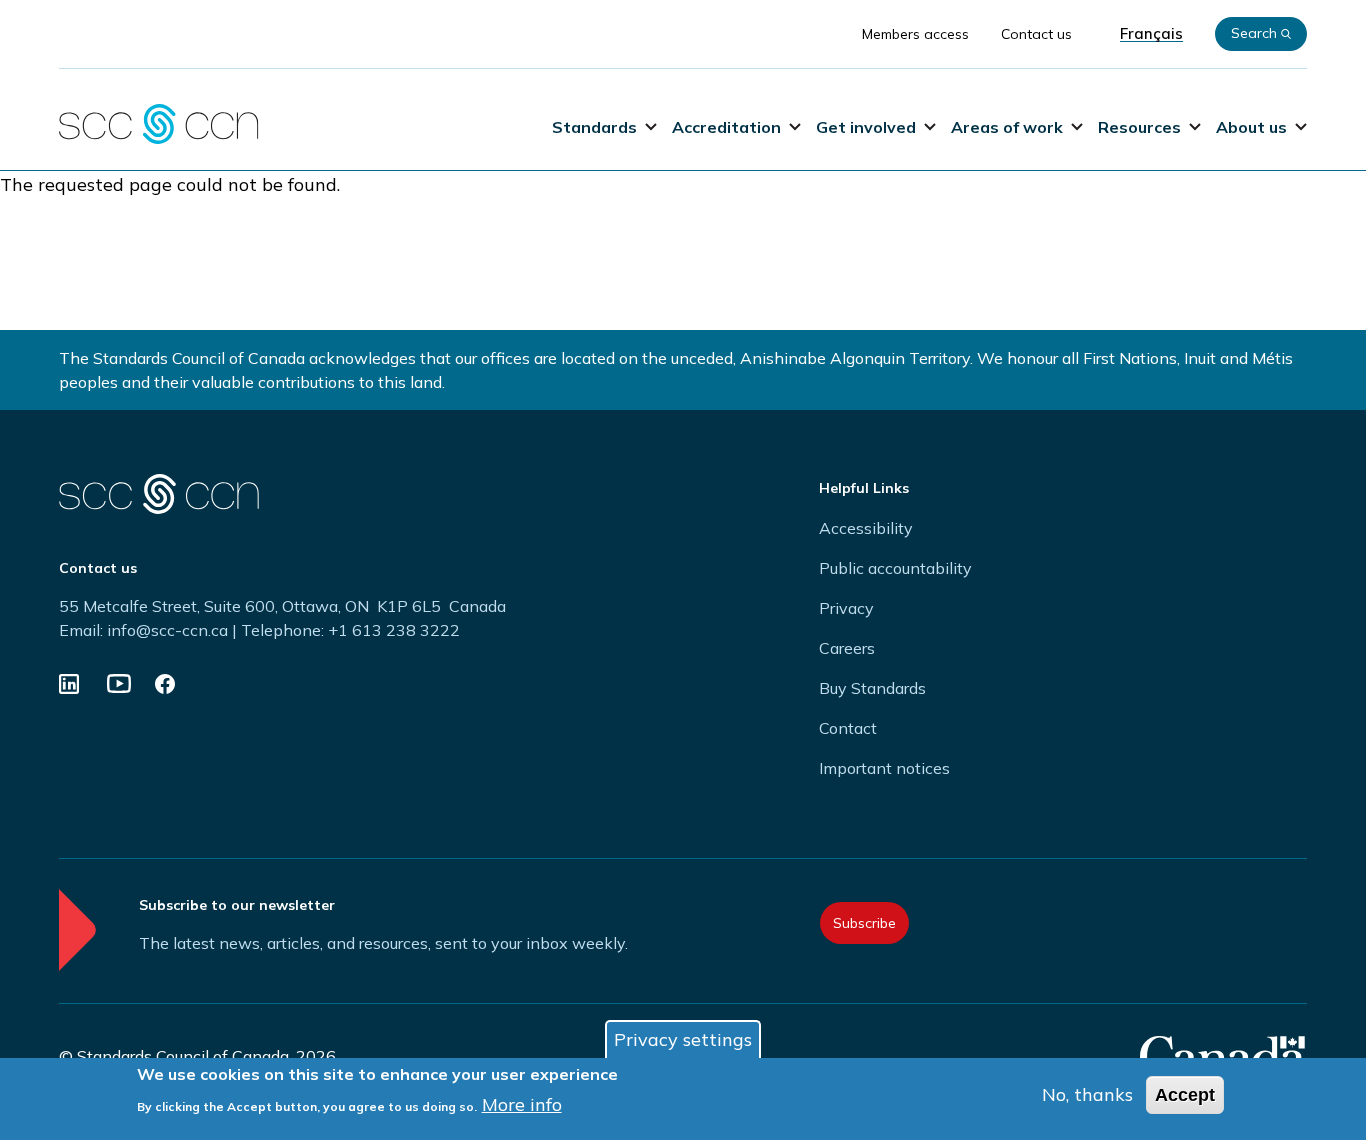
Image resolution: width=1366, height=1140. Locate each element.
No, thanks (1087, 1094)
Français (1151, 34)
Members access (915, 34)
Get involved (866, 127)
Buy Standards (872, 688)
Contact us (1036, 34)
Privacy (846, 608)
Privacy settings (683, 1039)
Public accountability (895, 568)
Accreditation (726, 127)
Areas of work (1007, 127)
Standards (594, 127)
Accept (1185, 1095)
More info (522, 1103)
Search (1254, 33)
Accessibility (866, 528)
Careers (847, 648)
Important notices (884, 768)
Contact (848, 728)
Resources (1139, 127)
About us (1251, 127)
